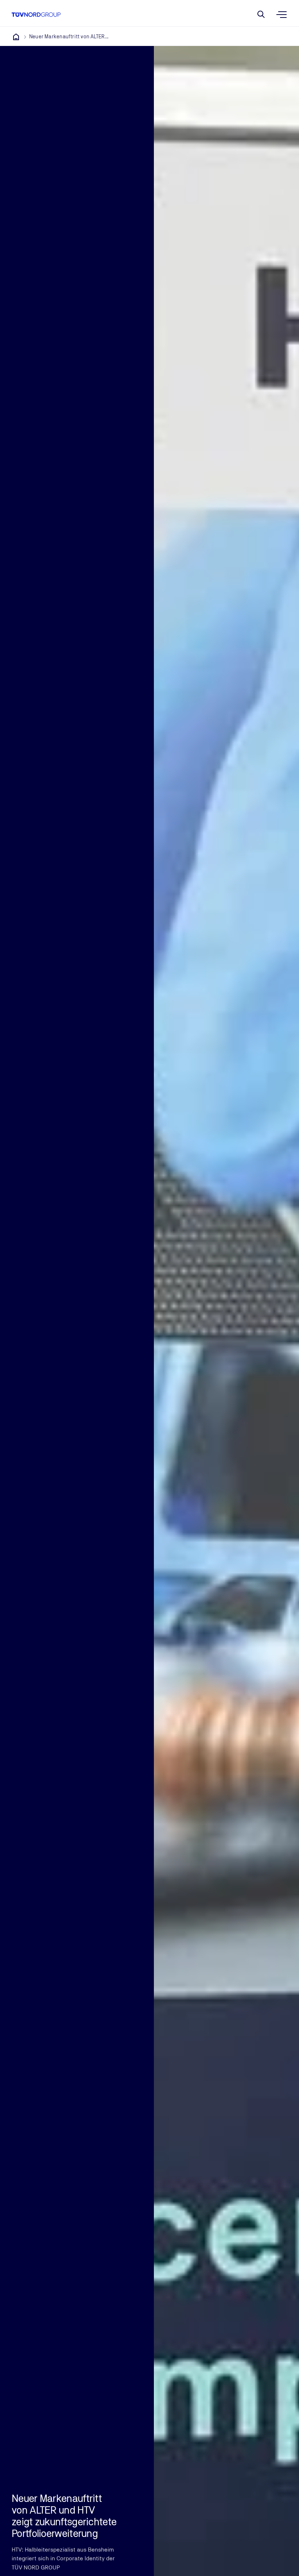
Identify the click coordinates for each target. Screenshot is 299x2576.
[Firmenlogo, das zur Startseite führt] (36, 15)
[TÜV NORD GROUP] (16, 37)
